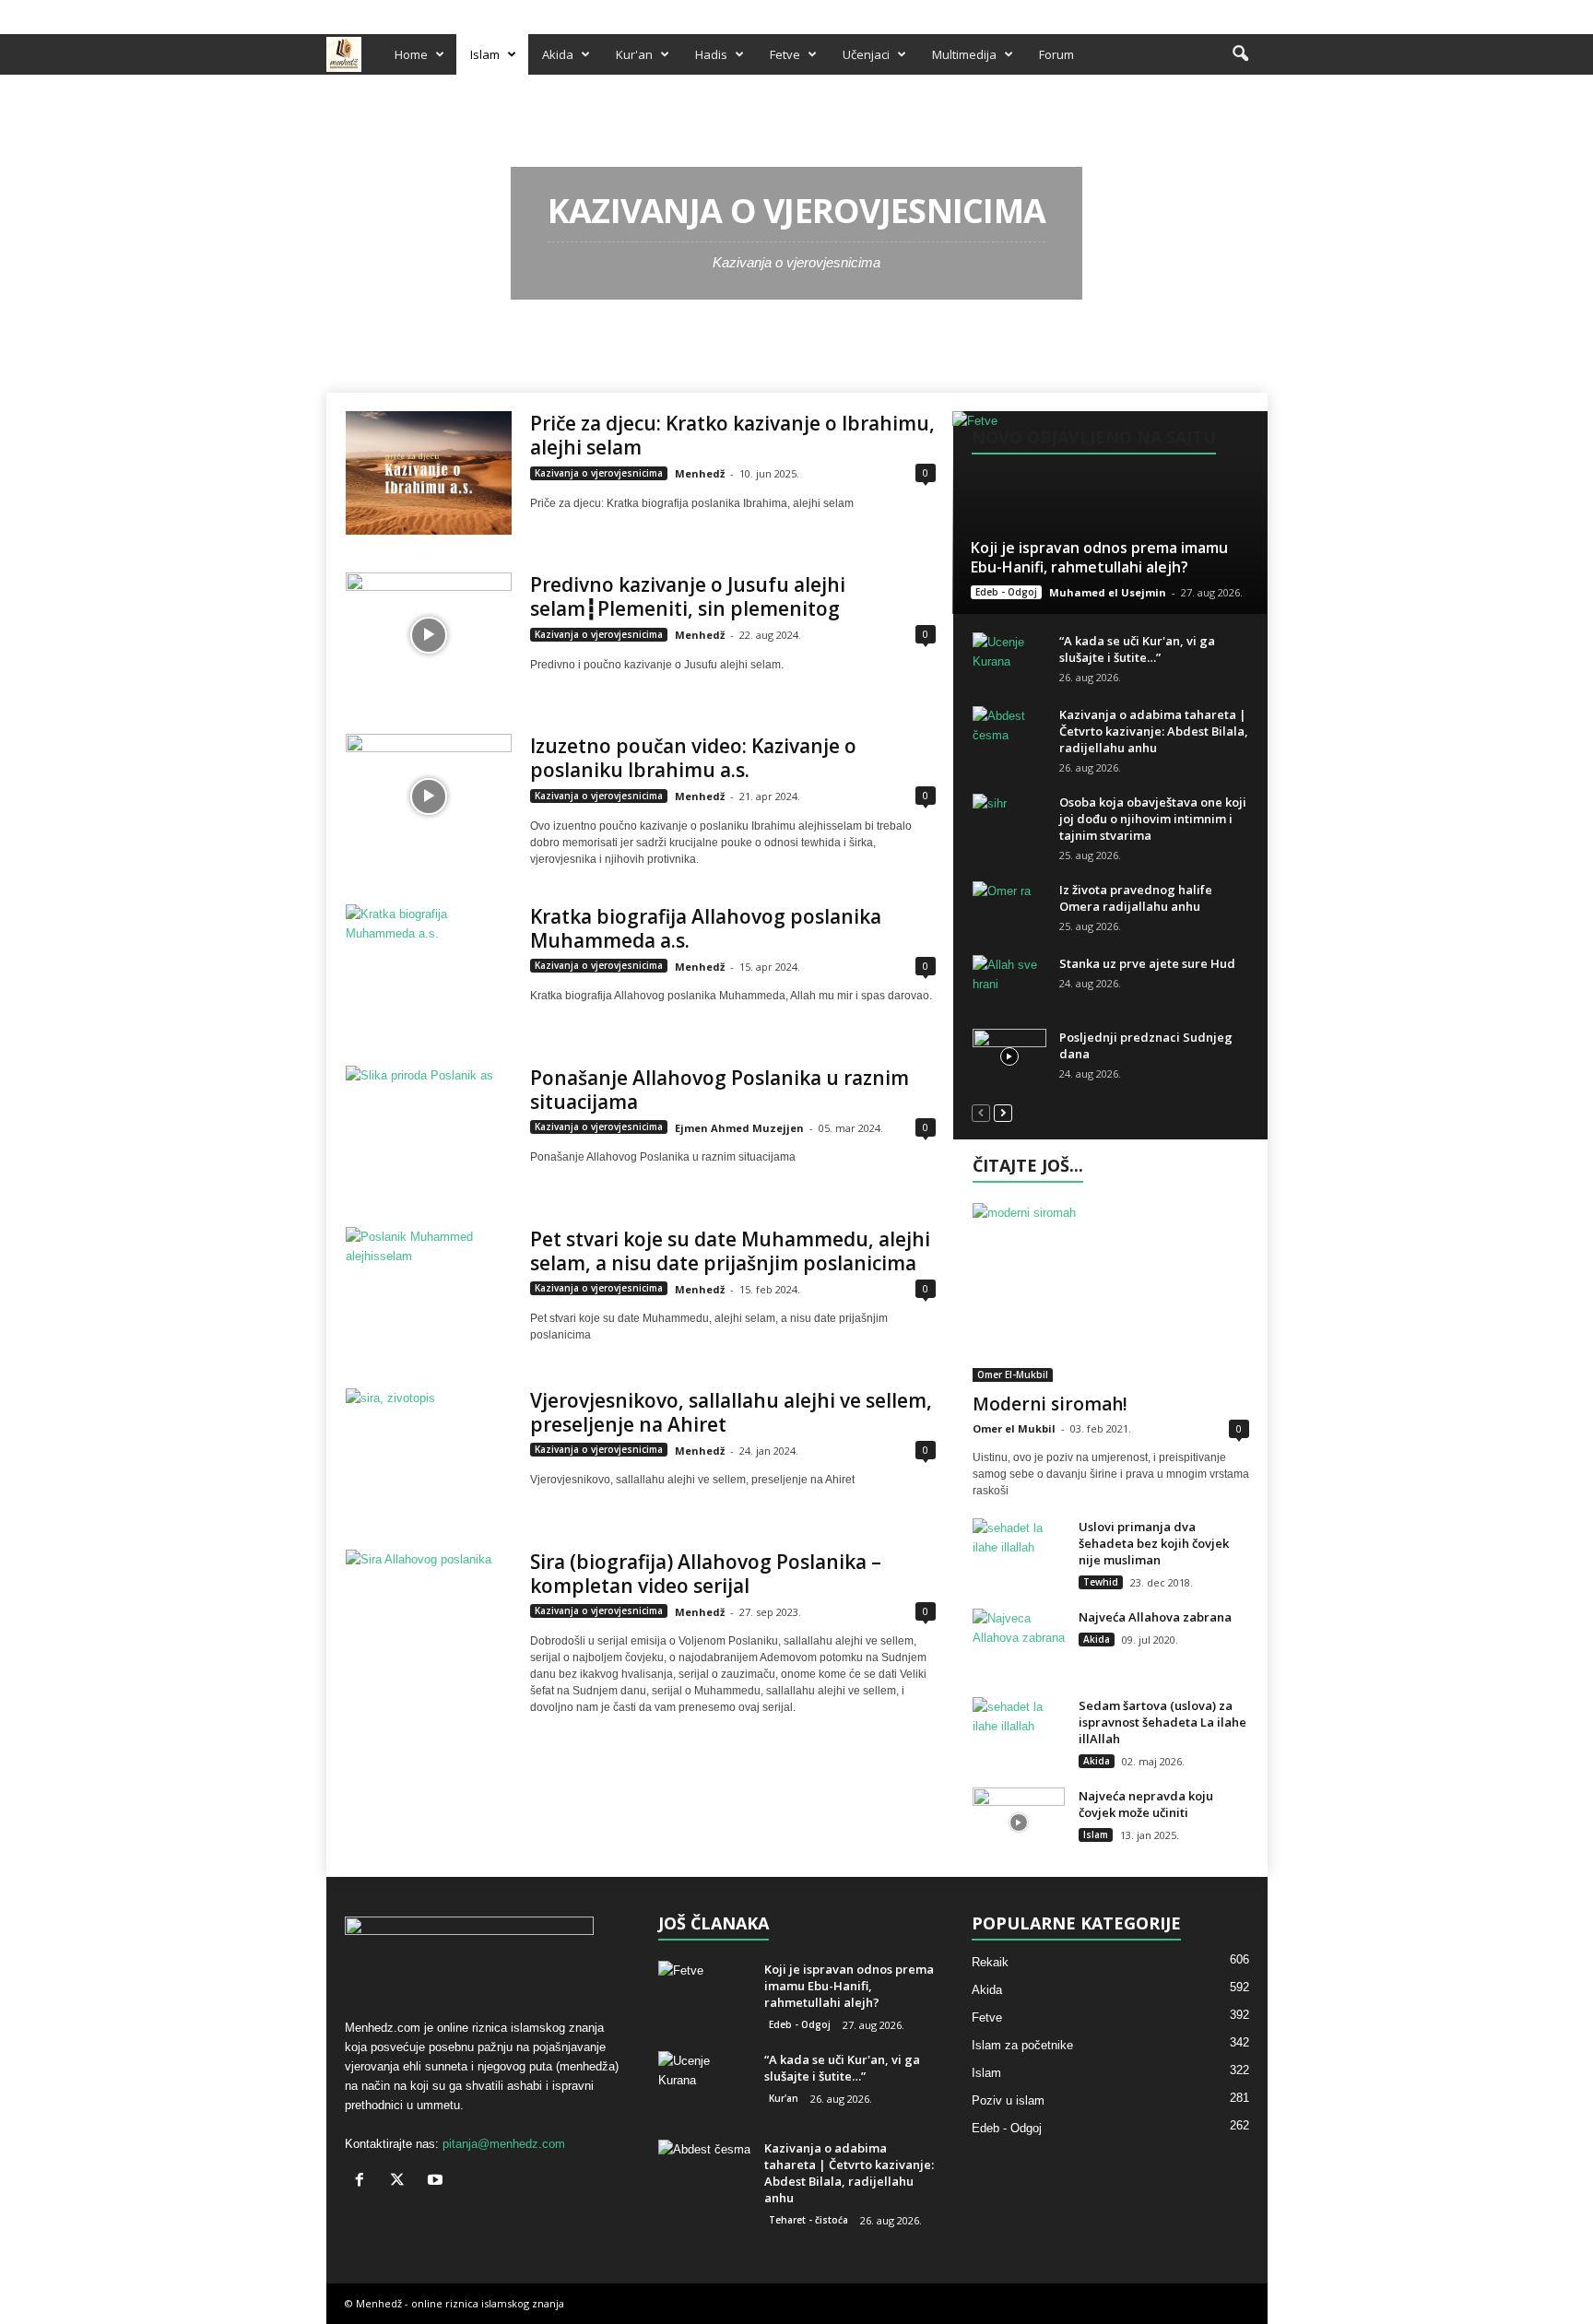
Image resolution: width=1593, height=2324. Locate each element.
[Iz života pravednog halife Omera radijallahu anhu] (1009, 909)
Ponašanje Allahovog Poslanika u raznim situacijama (720, 1090)
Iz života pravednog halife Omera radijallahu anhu (1136, 898)
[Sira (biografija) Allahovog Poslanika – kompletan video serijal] (429, 1612)
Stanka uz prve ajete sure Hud (1147, 963)
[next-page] (1003, 1112)
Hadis (711, 54)
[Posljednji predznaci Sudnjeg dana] (1009, 1056)
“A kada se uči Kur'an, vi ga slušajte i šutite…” (1137, 649)
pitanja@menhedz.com (504, 2144)
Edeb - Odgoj (1006, 592)
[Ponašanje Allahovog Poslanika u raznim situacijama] (429, 1128)
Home (411, 54)
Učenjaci (866, 54)
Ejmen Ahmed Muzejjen (739, 1128)
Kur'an (634, 54)
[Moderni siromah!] (1111, 1292)
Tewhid (1101, 1582)
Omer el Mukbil (1014, 1428)
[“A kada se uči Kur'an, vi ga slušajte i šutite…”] (1009, 660)
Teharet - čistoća (808, 2220)
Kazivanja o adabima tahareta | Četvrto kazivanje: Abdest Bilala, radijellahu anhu (1154, 731)
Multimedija (964, 54)
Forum (1056, 54)
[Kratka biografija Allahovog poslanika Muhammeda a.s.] (429, 967)
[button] (1240, 54)
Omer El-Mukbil (1013, 1374)
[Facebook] (1197, 12)
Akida (558, 54)
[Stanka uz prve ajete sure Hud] (1009, 983)
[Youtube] (1254, 12)
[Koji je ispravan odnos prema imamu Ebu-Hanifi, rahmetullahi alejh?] (1109, 513)
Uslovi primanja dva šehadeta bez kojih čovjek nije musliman (1154, 1543)
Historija (425, 99)
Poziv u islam (1008, 2100)
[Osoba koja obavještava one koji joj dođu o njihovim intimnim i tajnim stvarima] (1009, 821)
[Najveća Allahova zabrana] (1019, 1643)
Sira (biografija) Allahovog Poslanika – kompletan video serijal (706, 1574)
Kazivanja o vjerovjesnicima (599, 473)
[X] (1225, 12)
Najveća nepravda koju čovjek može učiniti (1146, 1804)
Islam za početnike (1022, 2045)
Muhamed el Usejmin (1108, 592)
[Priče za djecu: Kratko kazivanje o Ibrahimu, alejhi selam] (429, 473)
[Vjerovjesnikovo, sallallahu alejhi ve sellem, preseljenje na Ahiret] (429, 1451)
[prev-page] (981, 1112)
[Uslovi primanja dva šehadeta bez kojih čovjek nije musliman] (1019, 1553)
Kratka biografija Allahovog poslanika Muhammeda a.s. (706, 928)
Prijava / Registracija (390, 12)
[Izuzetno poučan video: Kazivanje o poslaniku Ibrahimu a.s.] (429, 796)
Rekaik (990, 1962)
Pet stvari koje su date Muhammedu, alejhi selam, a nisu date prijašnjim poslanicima (730, 1251)
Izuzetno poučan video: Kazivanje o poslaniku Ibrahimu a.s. (693, 758)
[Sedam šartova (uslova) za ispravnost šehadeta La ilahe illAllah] (1019, 1732)
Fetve (785, 54)
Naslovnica (367, 99)
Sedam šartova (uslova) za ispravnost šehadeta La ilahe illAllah (1162, 1722)
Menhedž (700, 473)
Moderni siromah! (1050, 1404)
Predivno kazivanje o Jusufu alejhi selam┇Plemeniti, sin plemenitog (688, 596)
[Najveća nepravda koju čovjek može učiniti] (1019, 1822)
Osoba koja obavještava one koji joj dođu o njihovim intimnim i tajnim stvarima (1153, 819)
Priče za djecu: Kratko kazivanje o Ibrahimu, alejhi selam (732, 435)
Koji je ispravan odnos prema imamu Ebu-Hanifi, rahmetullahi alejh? (1099, 557)
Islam (485, 54)
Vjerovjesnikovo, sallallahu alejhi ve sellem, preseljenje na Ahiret (731, 1412)
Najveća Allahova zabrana (1155, 1617)
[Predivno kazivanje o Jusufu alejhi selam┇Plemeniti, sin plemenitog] (429, 635)
